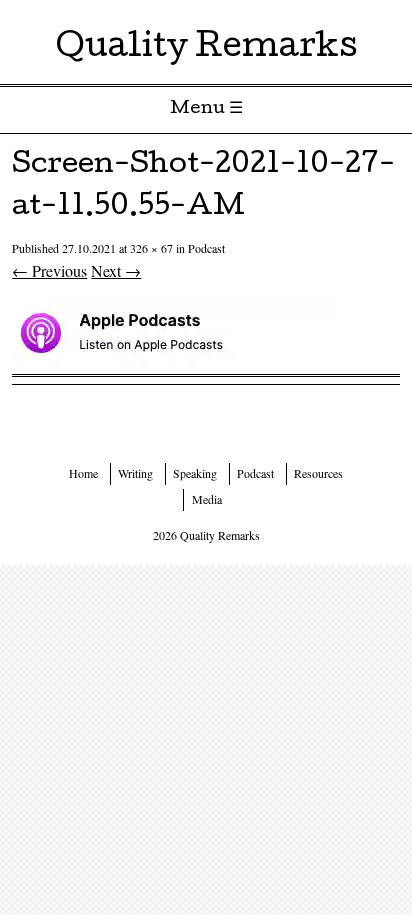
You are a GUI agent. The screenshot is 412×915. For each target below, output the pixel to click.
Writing (135, 473)
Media (207, 499)
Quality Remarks (206, 49)
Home (83, 473)
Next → (116, 270)
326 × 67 (151, 248)
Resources (318, 473)
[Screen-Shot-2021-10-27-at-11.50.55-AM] (175, 360)
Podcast (206, 248)
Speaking (195, 473)
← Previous (49, 270)
